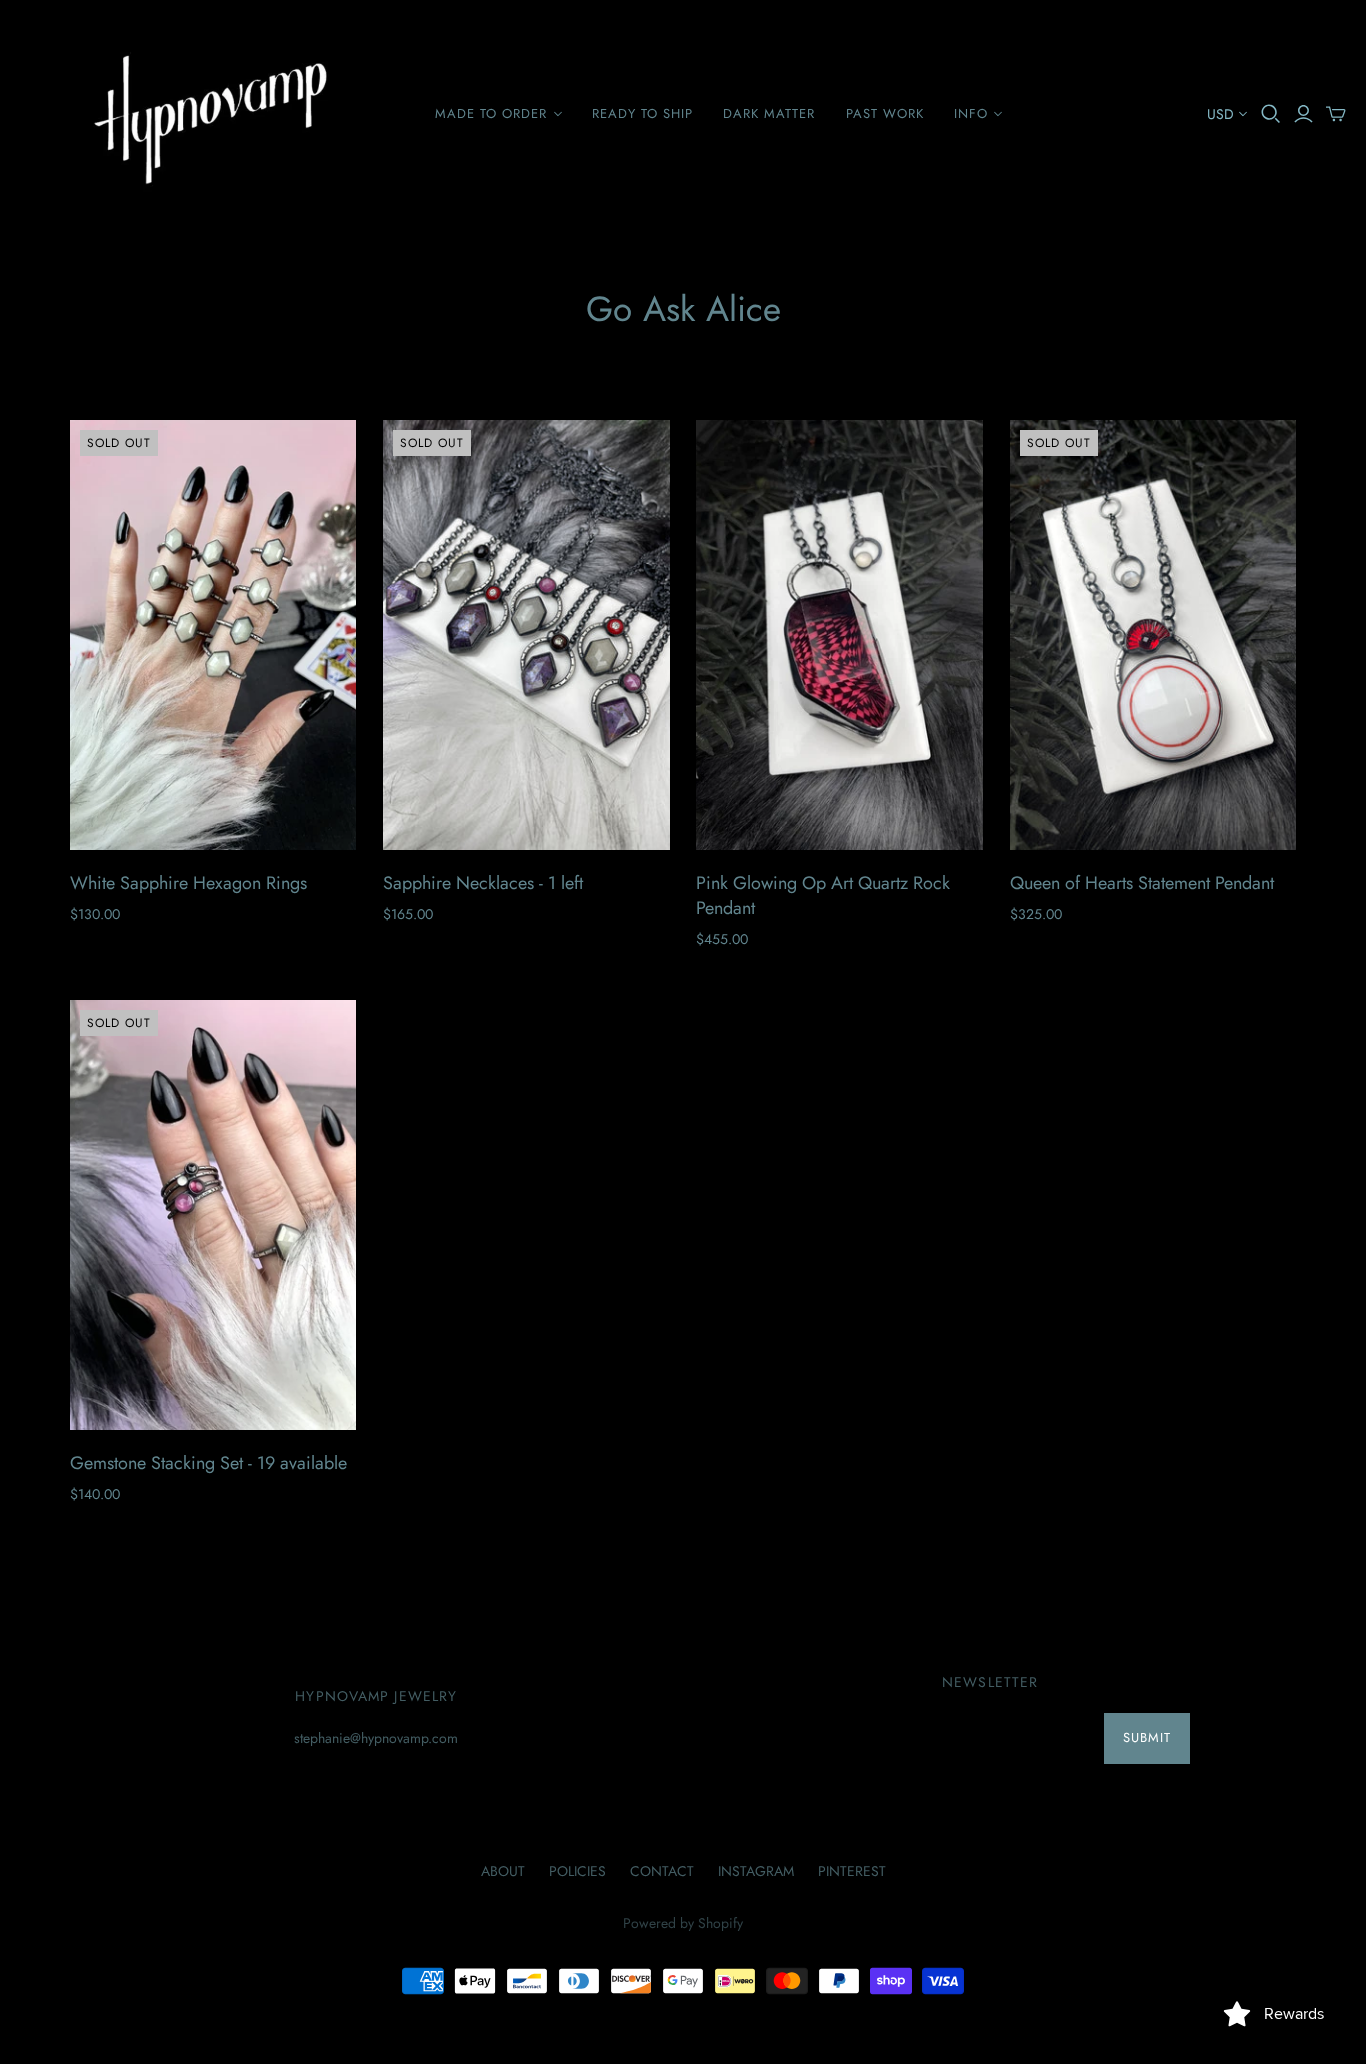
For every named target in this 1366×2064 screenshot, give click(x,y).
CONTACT (662, 1871)
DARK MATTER (769, 113)
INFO (971, 113)
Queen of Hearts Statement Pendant (1142, 883)
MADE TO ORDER (491, 113)
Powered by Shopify (683, 1923)
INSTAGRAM (756, 1871)
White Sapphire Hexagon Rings (188, 883)
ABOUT (503, 1871)
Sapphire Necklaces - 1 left (483, 883)
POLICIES (577, 1871)
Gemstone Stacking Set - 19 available (208, 1463)
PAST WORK (885, 113)
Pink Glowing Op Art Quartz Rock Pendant (823, 895)
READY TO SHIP (643, 113)
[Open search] (1271, 114)
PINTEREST (852, 1871)
